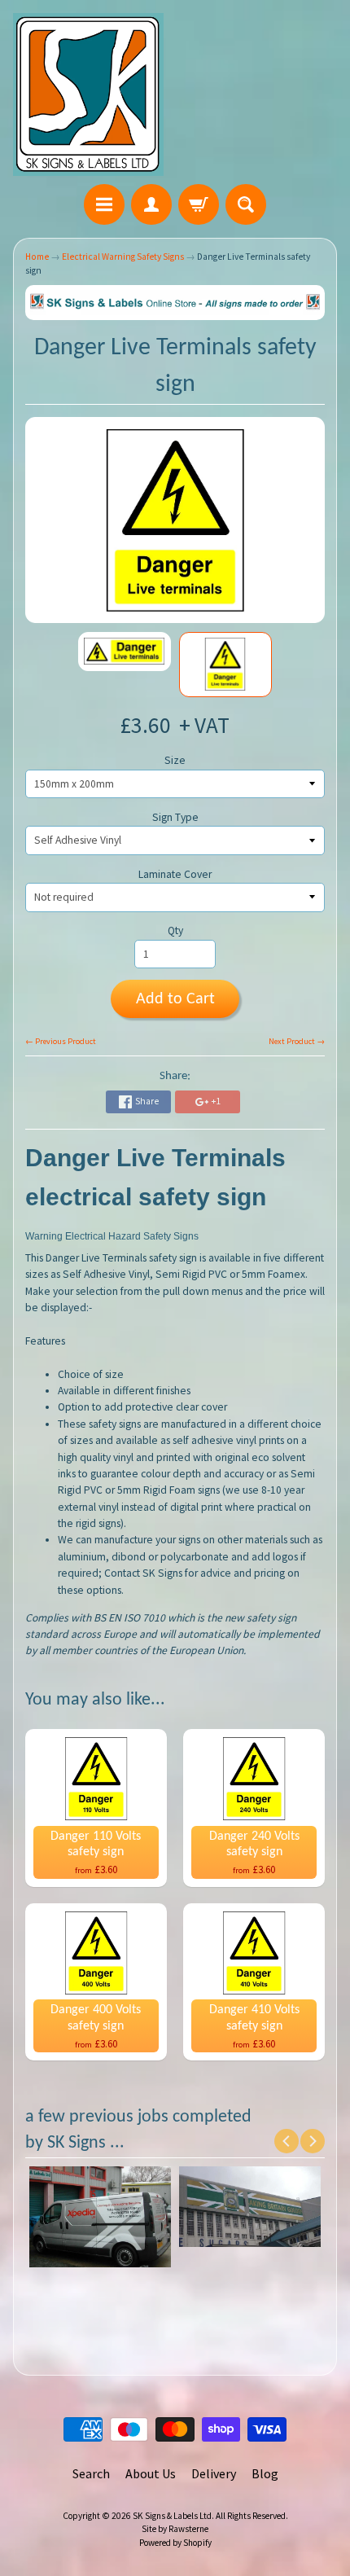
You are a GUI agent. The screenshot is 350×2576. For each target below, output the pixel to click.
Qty (175, 930)
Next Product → (297, 1041)
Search (91, 2473)
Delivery (214, 2473)
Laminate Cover (175, 874)
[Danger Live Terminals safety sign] (125, 652)
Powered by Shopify (175, 2543)
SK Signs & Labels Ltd (172, 2516)
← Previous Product (61, 1041)
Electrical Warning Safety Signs (123, 257)
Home (37, 257)
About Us (151, 2473)
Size (175, 760)
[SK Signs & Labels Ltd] (88, 94)
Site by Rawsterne (175, 2529)
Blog (265, 2473)
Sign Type (175, 817)
